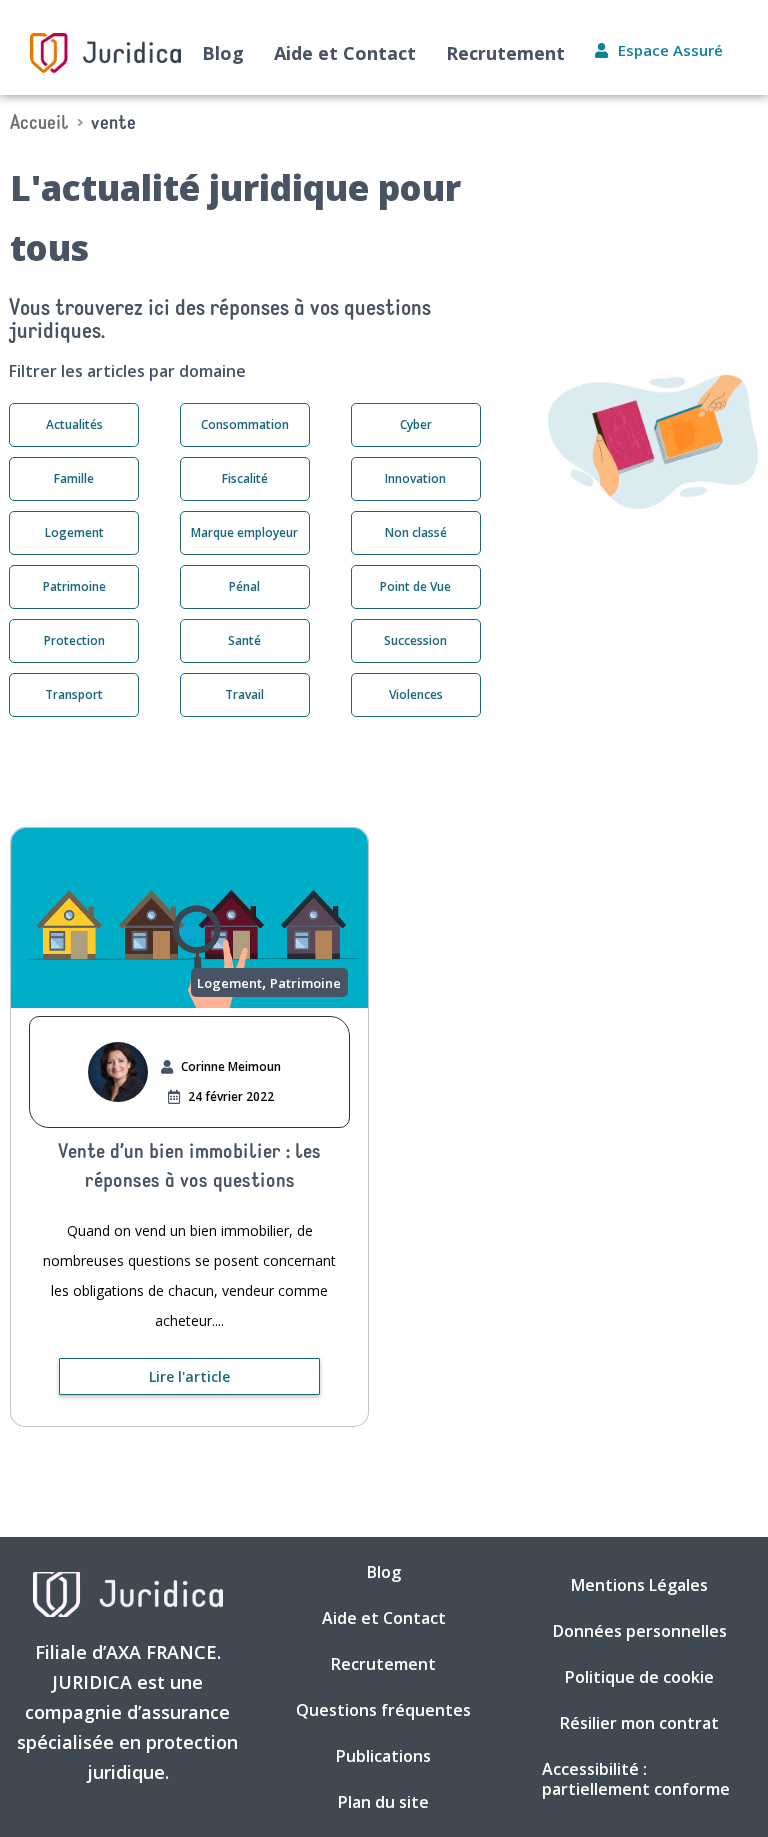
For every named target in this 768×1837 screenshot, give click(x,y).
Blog (223, 53)
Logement (229, 984)
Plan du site (383, 1802)
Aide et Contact (345, 53)
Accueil (39, 124)
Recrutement (505, 53)
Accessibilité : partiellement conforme (636, 1779)
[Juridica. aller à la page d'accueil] (105, 53)
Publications (383, 1756)
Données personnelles (640, 1631)
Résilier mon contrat (639, 1723)
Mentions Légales (639, 1585)
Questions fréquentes (383, 1710)
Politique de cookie (639, 1677)
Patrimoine (305, 984)
